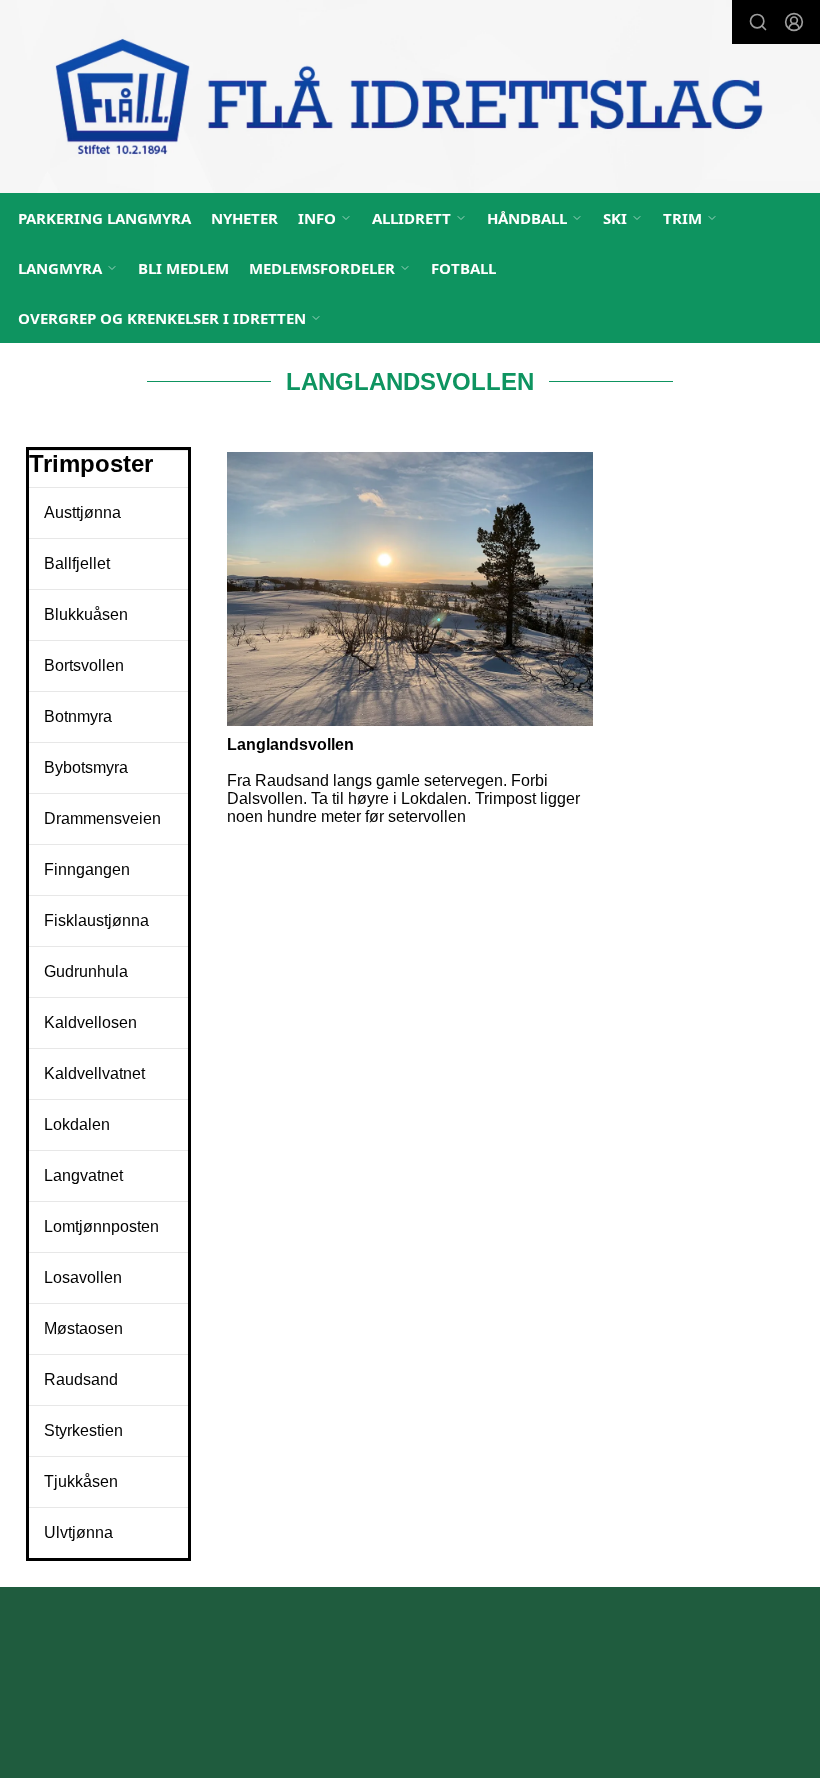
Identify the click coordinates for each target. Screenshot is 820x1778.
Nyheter (244, 218)
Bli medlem (183, 268)
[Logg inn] (794, 22)
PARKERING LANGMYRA (104, 218)
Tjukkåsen (81, 1481)
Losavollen (83, 1277)
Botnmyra (78, 716)
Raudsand (81, 1379)
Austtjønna (82, 512)
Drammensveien (102, 818)
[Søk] (758, 22)
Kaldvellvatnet (94, 1073)
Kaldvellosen (90, 1022)
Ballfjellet (77, 563)
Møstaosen (83, 1328)
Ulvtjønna (78, 1532)
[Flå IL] (410, 99)
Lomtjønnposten (101, 1226)
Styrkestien (83, 1430)
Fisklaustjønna (96, 920)
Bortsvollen (84, 665)
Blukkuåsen (86, 614)
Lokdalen (77, 1124)
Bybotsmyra (86, 767)
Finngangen (87, 869)
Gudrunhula (86, 971)
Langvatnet (83, 1175)
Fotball (463, 268)
